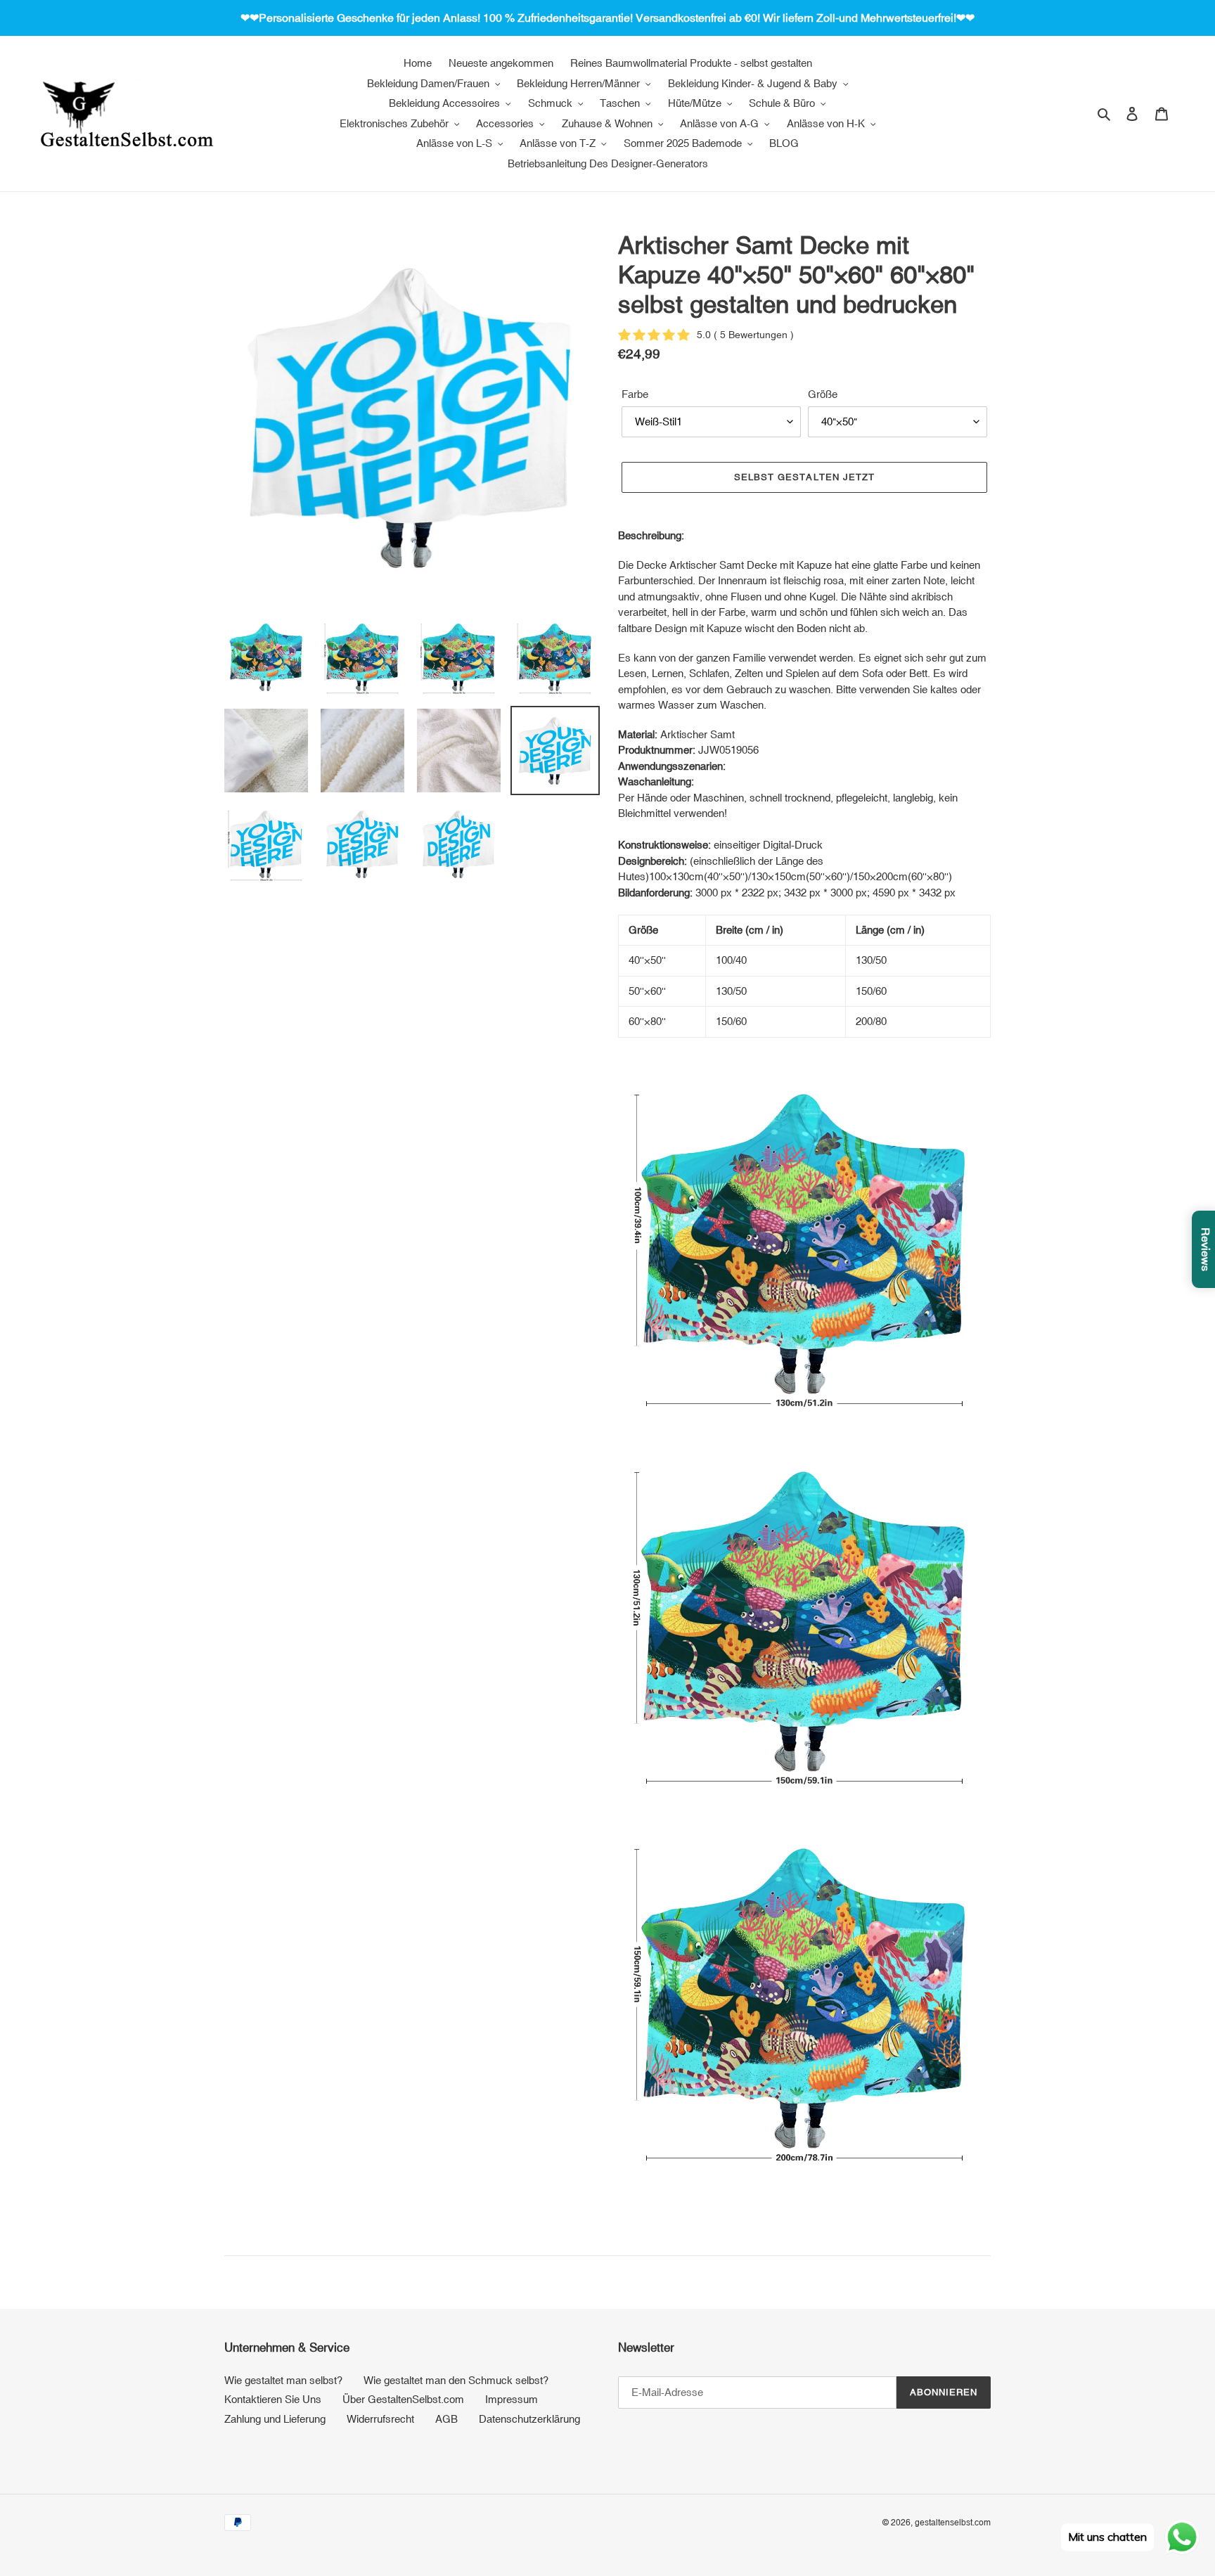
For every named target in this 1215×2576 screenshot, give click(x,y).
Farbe (635, 394)
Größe (823, 394)
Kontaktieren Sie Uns (273, 2399)
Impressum (512, 2399)
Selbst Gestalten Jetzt (804, 477)
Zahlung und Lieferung (275, 2419)
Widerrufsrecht (380, 2419)
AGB (446, 2419)
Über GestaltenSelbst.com (403, 2399)
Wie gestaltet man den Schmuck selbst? (456, 2380)
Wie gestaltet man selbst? (283, 2380)
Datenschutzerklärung (529, 2419)
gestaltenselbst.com (953, 2523)
